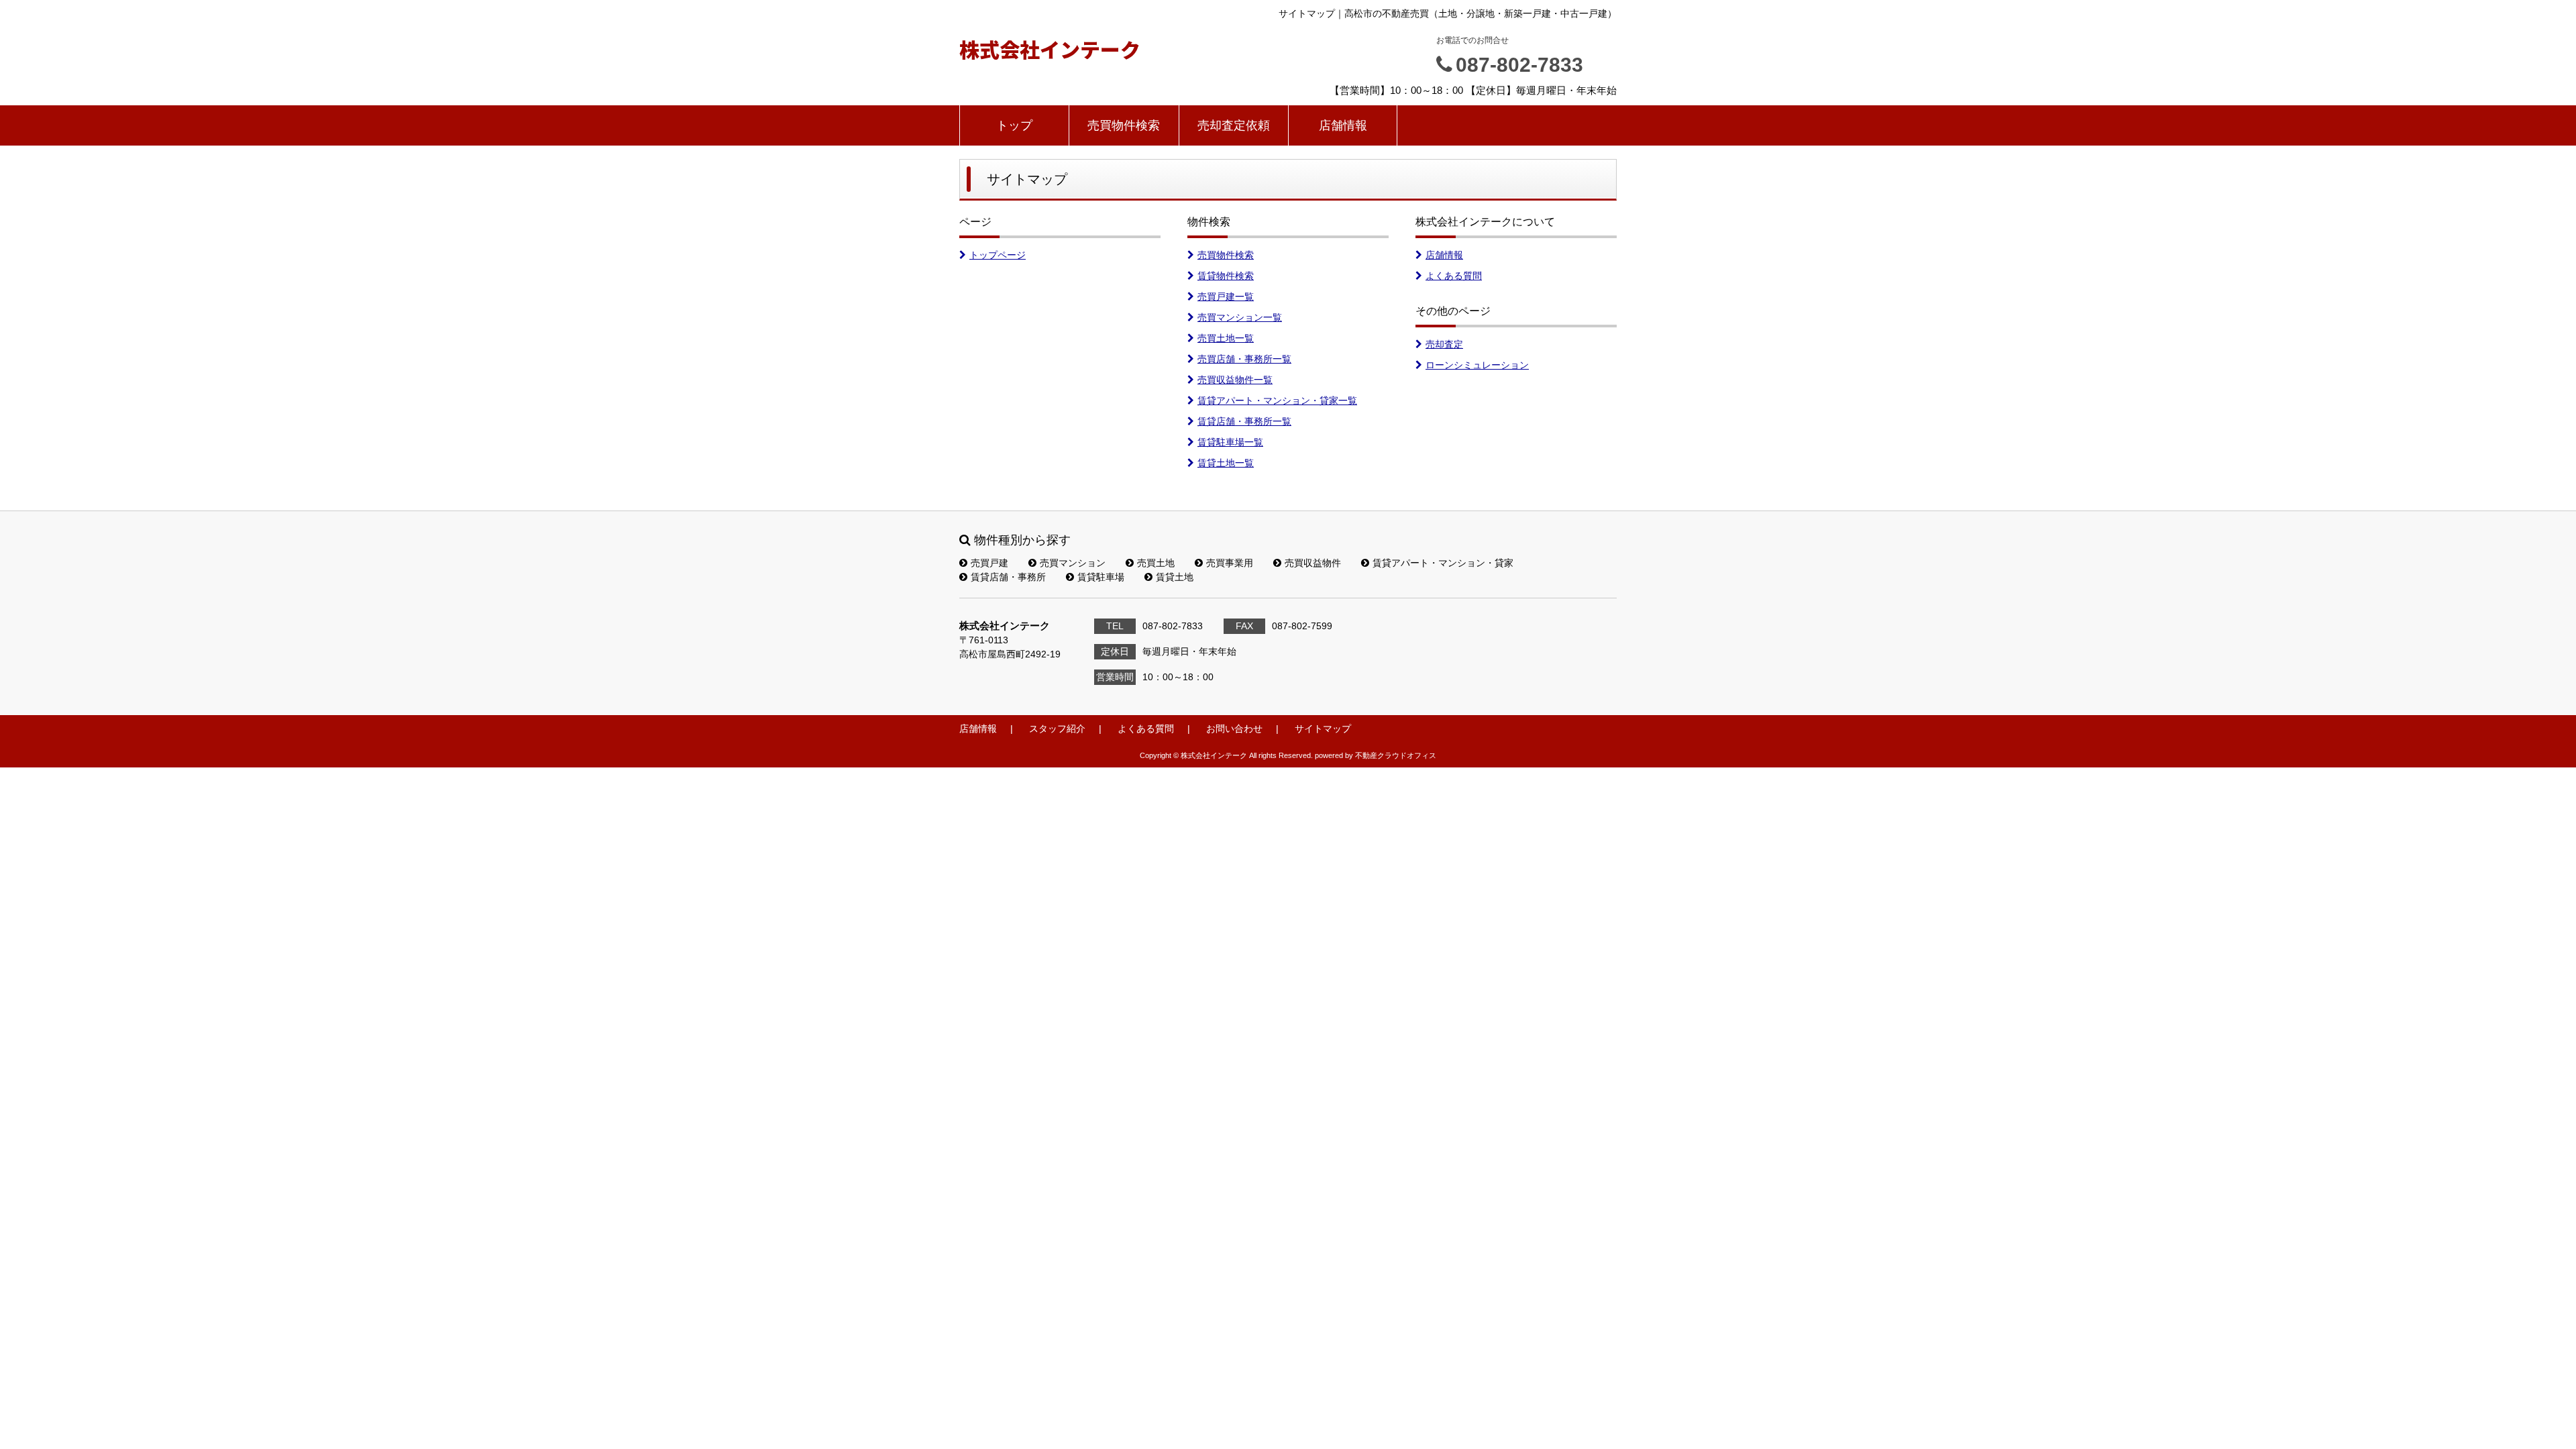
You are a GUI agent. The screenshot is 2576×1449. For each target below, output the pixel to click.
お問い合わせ (1234, 729)
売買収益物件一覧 (1235, 380)
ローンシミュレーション (1477, 365)
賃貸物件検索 (1226, 276)
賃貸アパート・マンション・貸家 (1443, 563)
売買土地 (1156, 563)
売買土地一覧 (1226, 338)
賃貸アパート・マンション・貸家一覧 (1277, 400)
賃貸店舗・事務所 (1008, 577)
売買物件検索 (1124, 125)
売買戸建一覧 (1226, 297)
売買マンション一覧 (1240, 317)
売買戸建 (989, 563)
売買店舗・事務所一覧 (1244, 359)
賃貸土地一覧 (1226, 463)
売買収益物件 (1313, 563)
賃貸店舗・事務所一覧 (1244, 421)
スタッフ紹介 (1057, 729)
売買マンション (1073, 563)
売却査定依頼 (1234, 125)
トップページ (998, 255)
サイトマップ (1323, 729)
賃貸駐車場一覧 (1230, 442)
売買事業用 (1230, 563)
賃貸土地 (1175, 577)
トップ (1014, 125)
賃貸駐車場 (1101, 577)
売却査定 (1444, 344)
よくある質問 (1454, 276)
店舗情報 (1343, 125)
